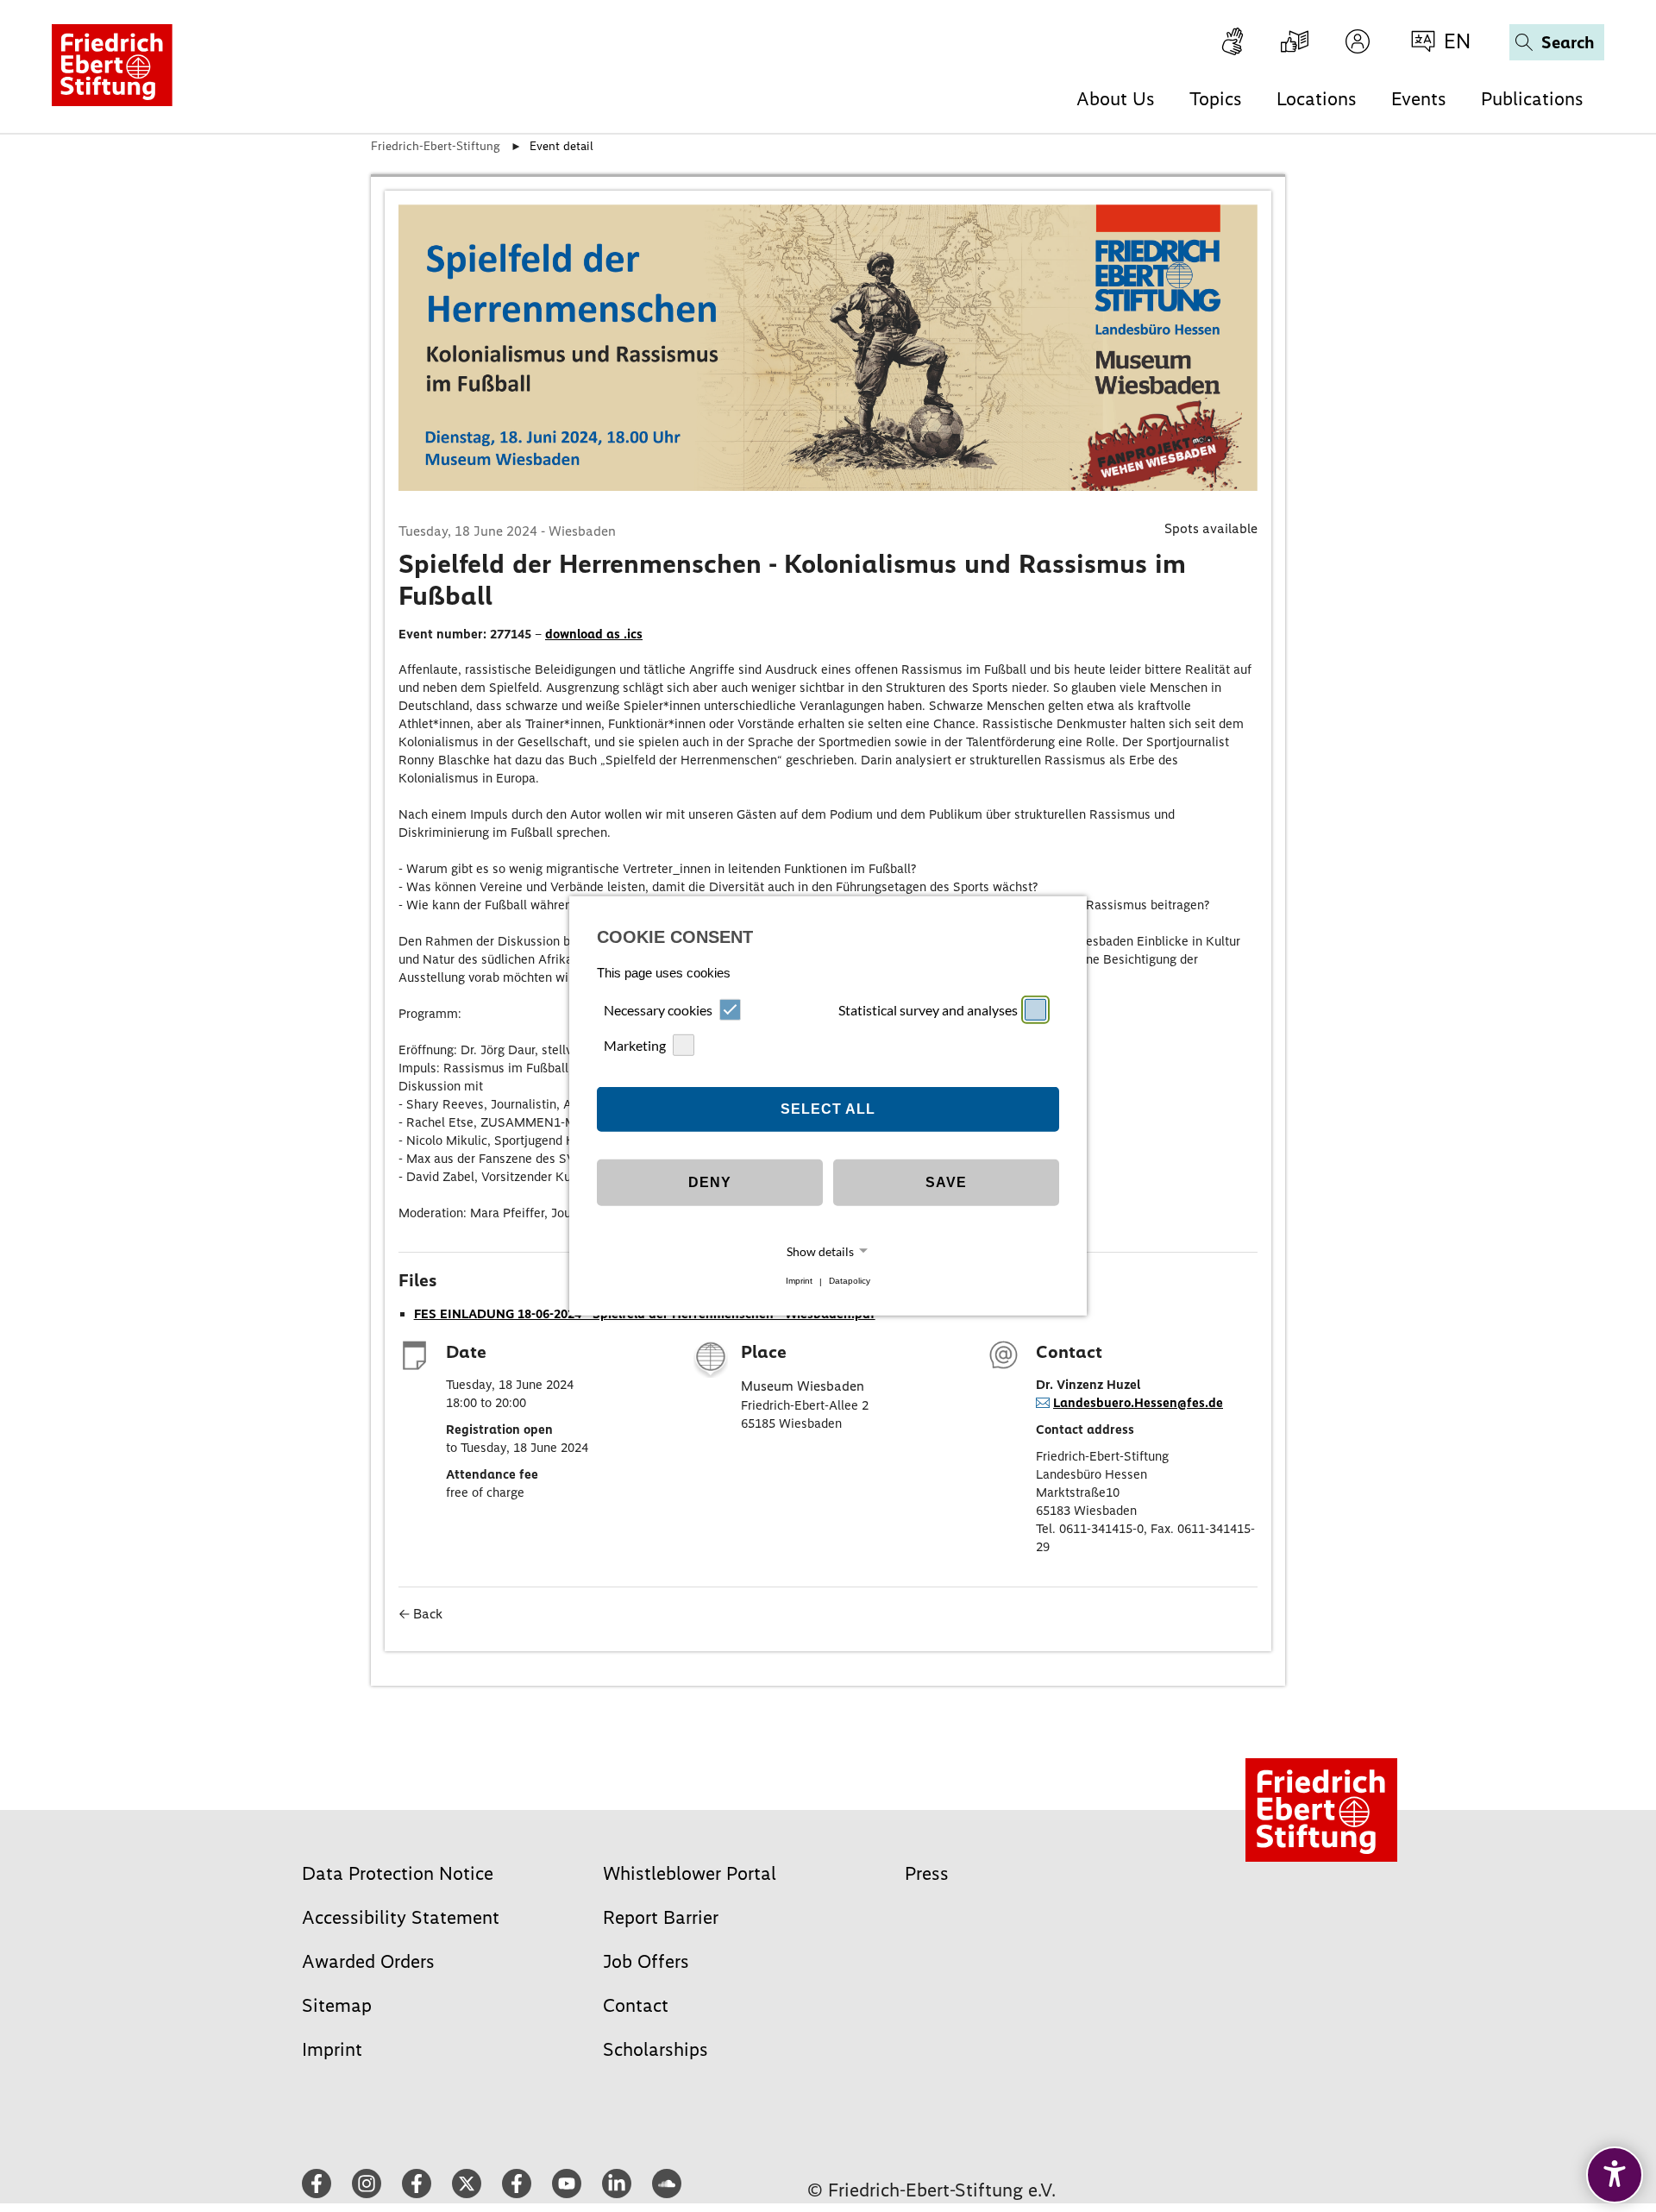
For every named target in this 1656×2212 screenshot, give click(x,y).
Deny (710, 1182)
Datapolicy (850, 1282)
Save (946, 1182)
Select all (828, 1109)
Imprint (799, 1282)
